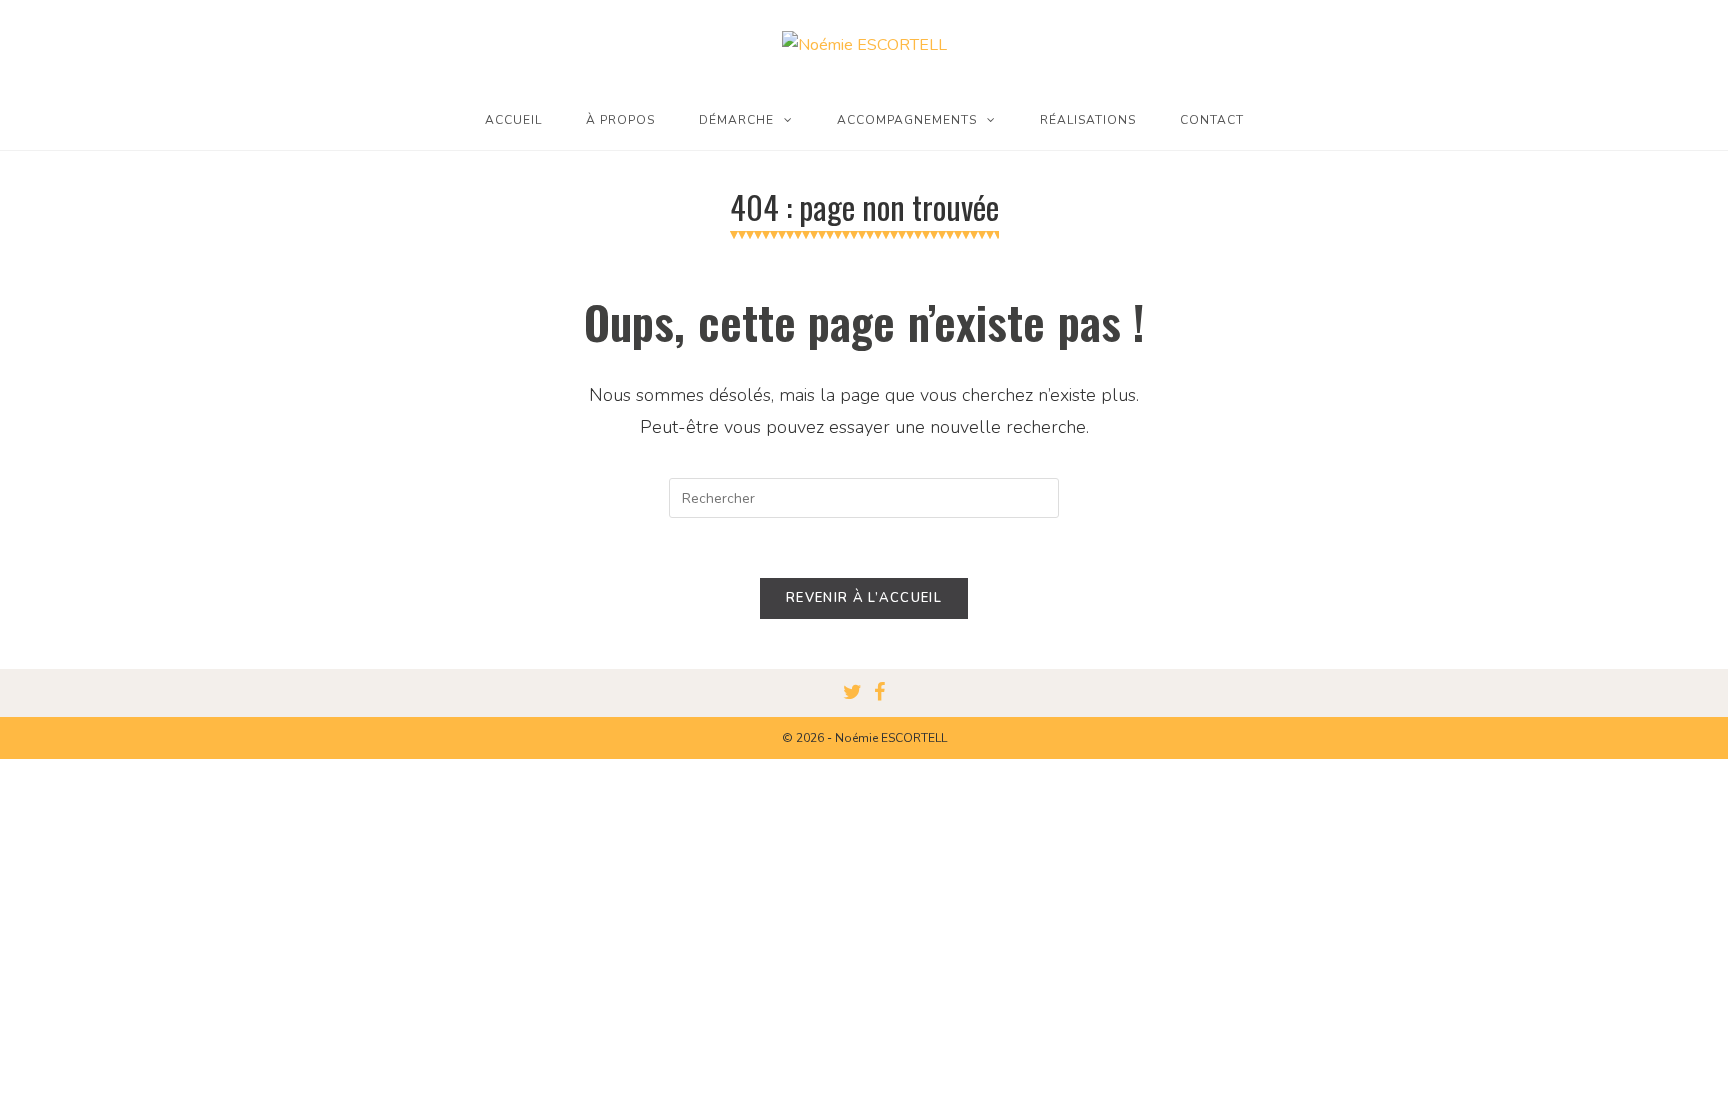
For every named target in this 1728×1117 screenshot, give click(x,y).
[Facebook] (879, 693)
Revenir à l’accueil (864, 598)
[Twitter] (852, 693)
